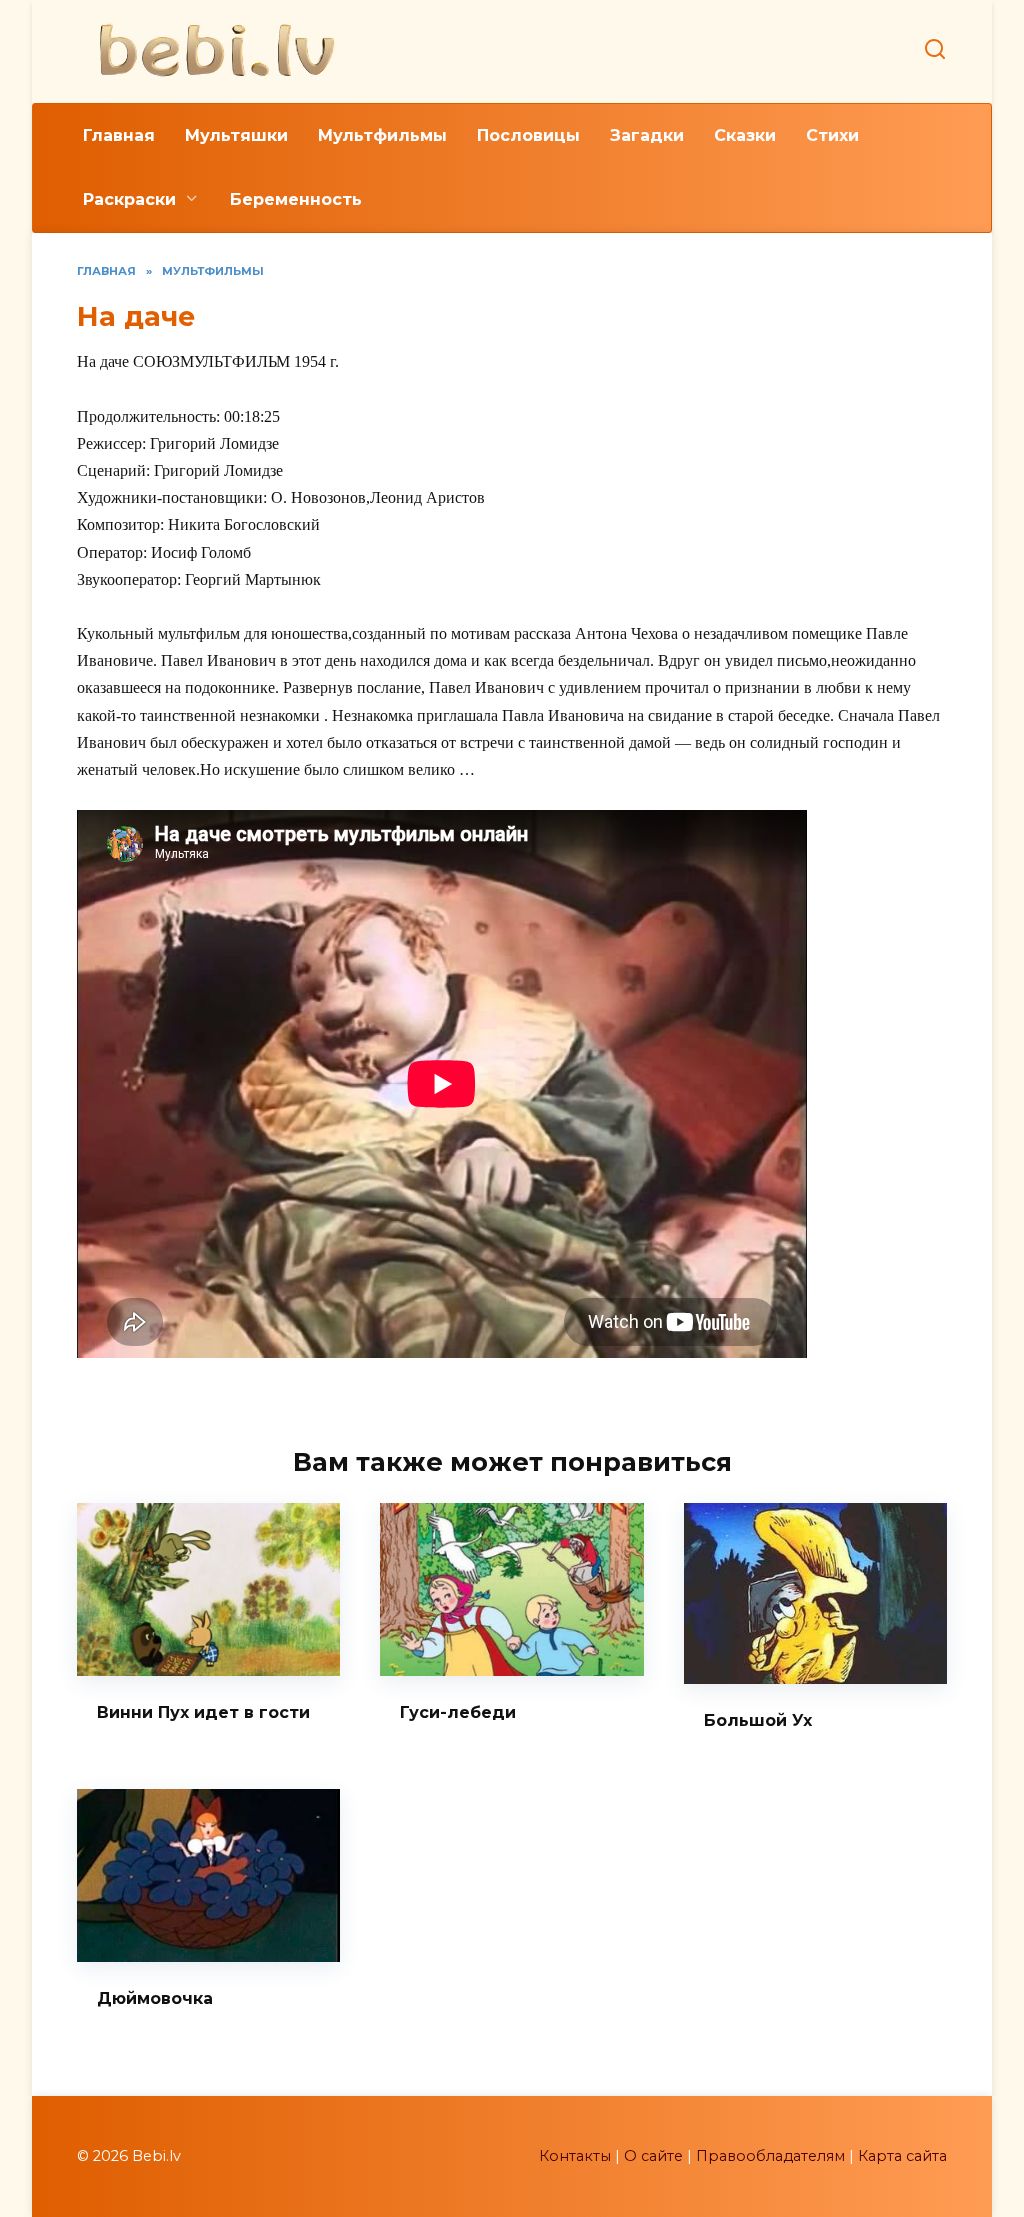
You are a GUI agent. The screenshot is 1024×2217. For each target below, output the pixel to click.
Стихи (832, 135)
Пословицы (528, 135)
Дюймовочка (155, 1998)
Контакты (575, 2156)
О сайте (653, 2156)
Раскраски (129, 199)
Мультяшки (236, 135)
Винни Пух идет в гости (203, 1712)
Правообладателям (770, 2156)
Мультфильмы (382, 135)
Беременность (296, 199)
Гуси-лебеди (458, 1712)
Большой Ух (758, 1720)
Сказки (745, 135)
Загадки (647, 135)
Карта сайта (902, 2156)
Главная (119, 135)
